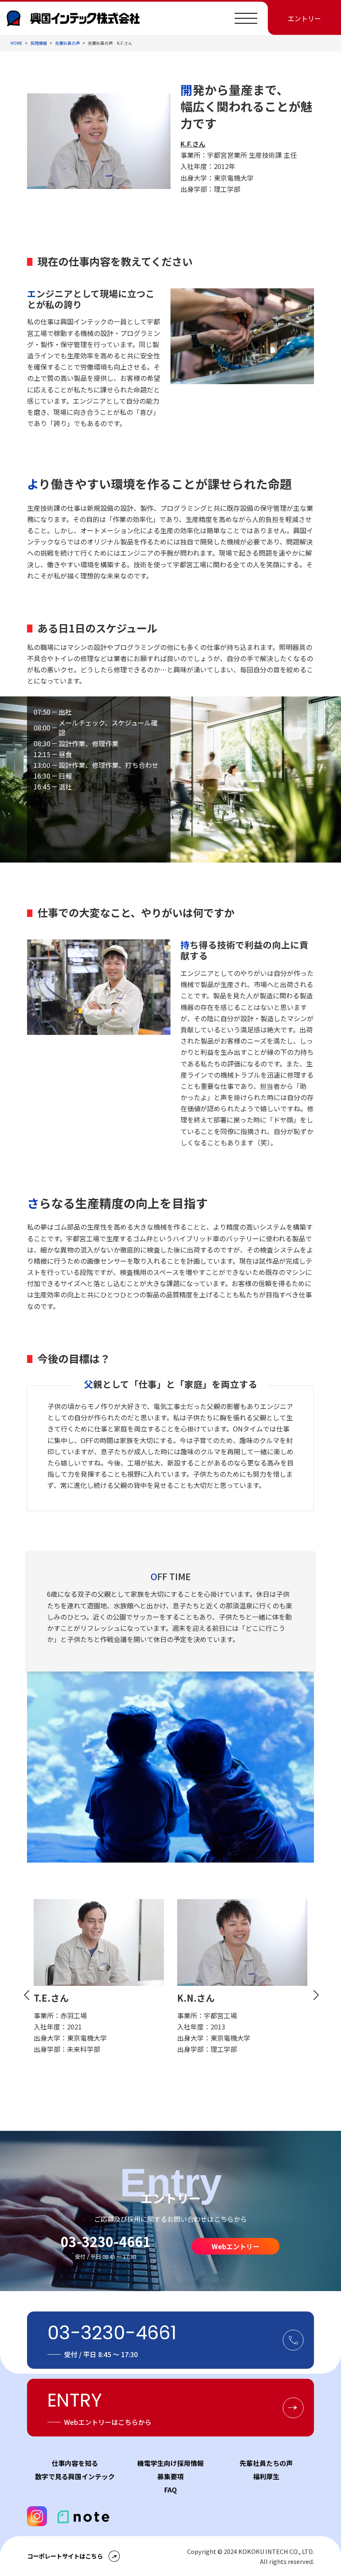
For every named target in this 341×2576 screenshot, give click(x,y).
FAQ (170, 2490)
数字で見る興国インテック (75, 2476)
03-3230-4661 (106, 2241)
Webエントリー (236, 2246)
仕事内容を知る (75, 2463)
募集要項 (170, 2476)
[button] (26, 1995)
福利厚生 (266, 2476)
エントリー (304, 18)
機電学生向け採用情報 (170, 2463)
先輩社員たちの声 (266, 2463)
